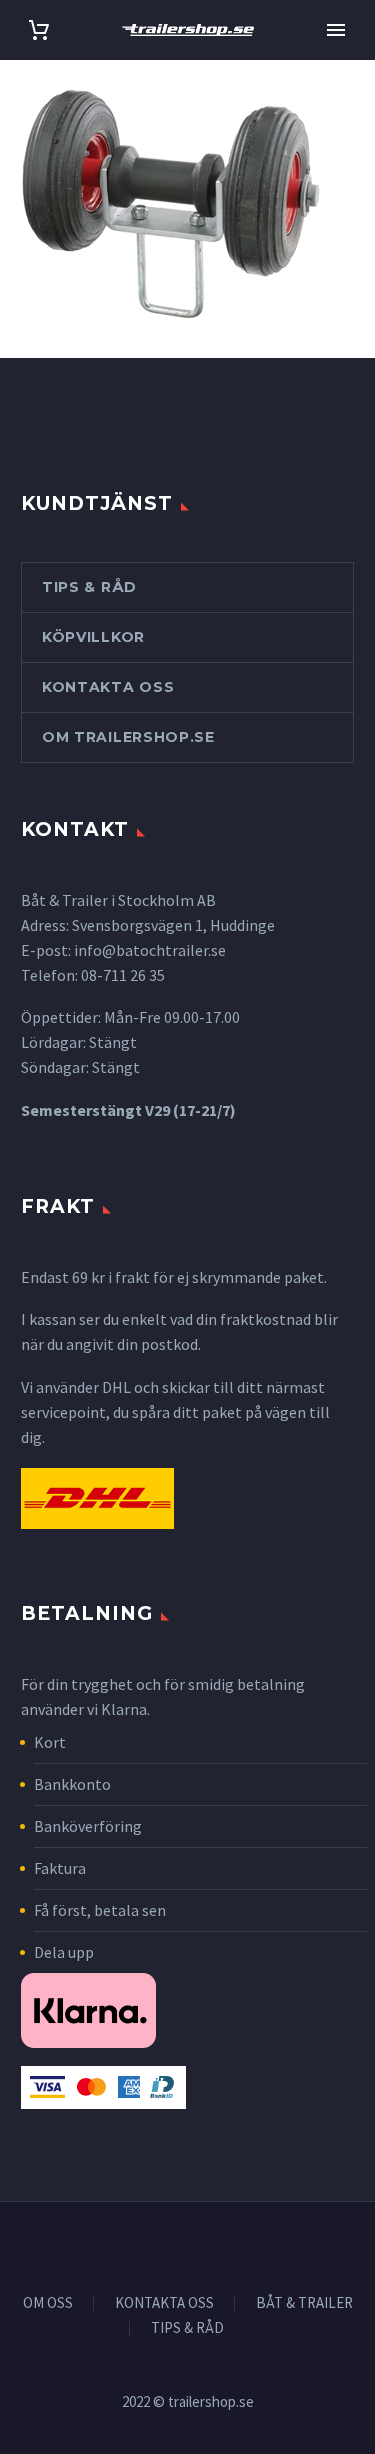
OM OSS (48, 2303)
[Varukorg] (39, 30)
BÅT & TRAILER (304, 2303)
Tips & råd (89, 587)
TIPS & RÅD (187, 2328)
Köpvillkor (93, 637)
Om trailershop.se (128, 737)
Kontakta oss (108, 687)
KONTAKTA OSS (164, 2303)
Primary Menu (336, 30)
